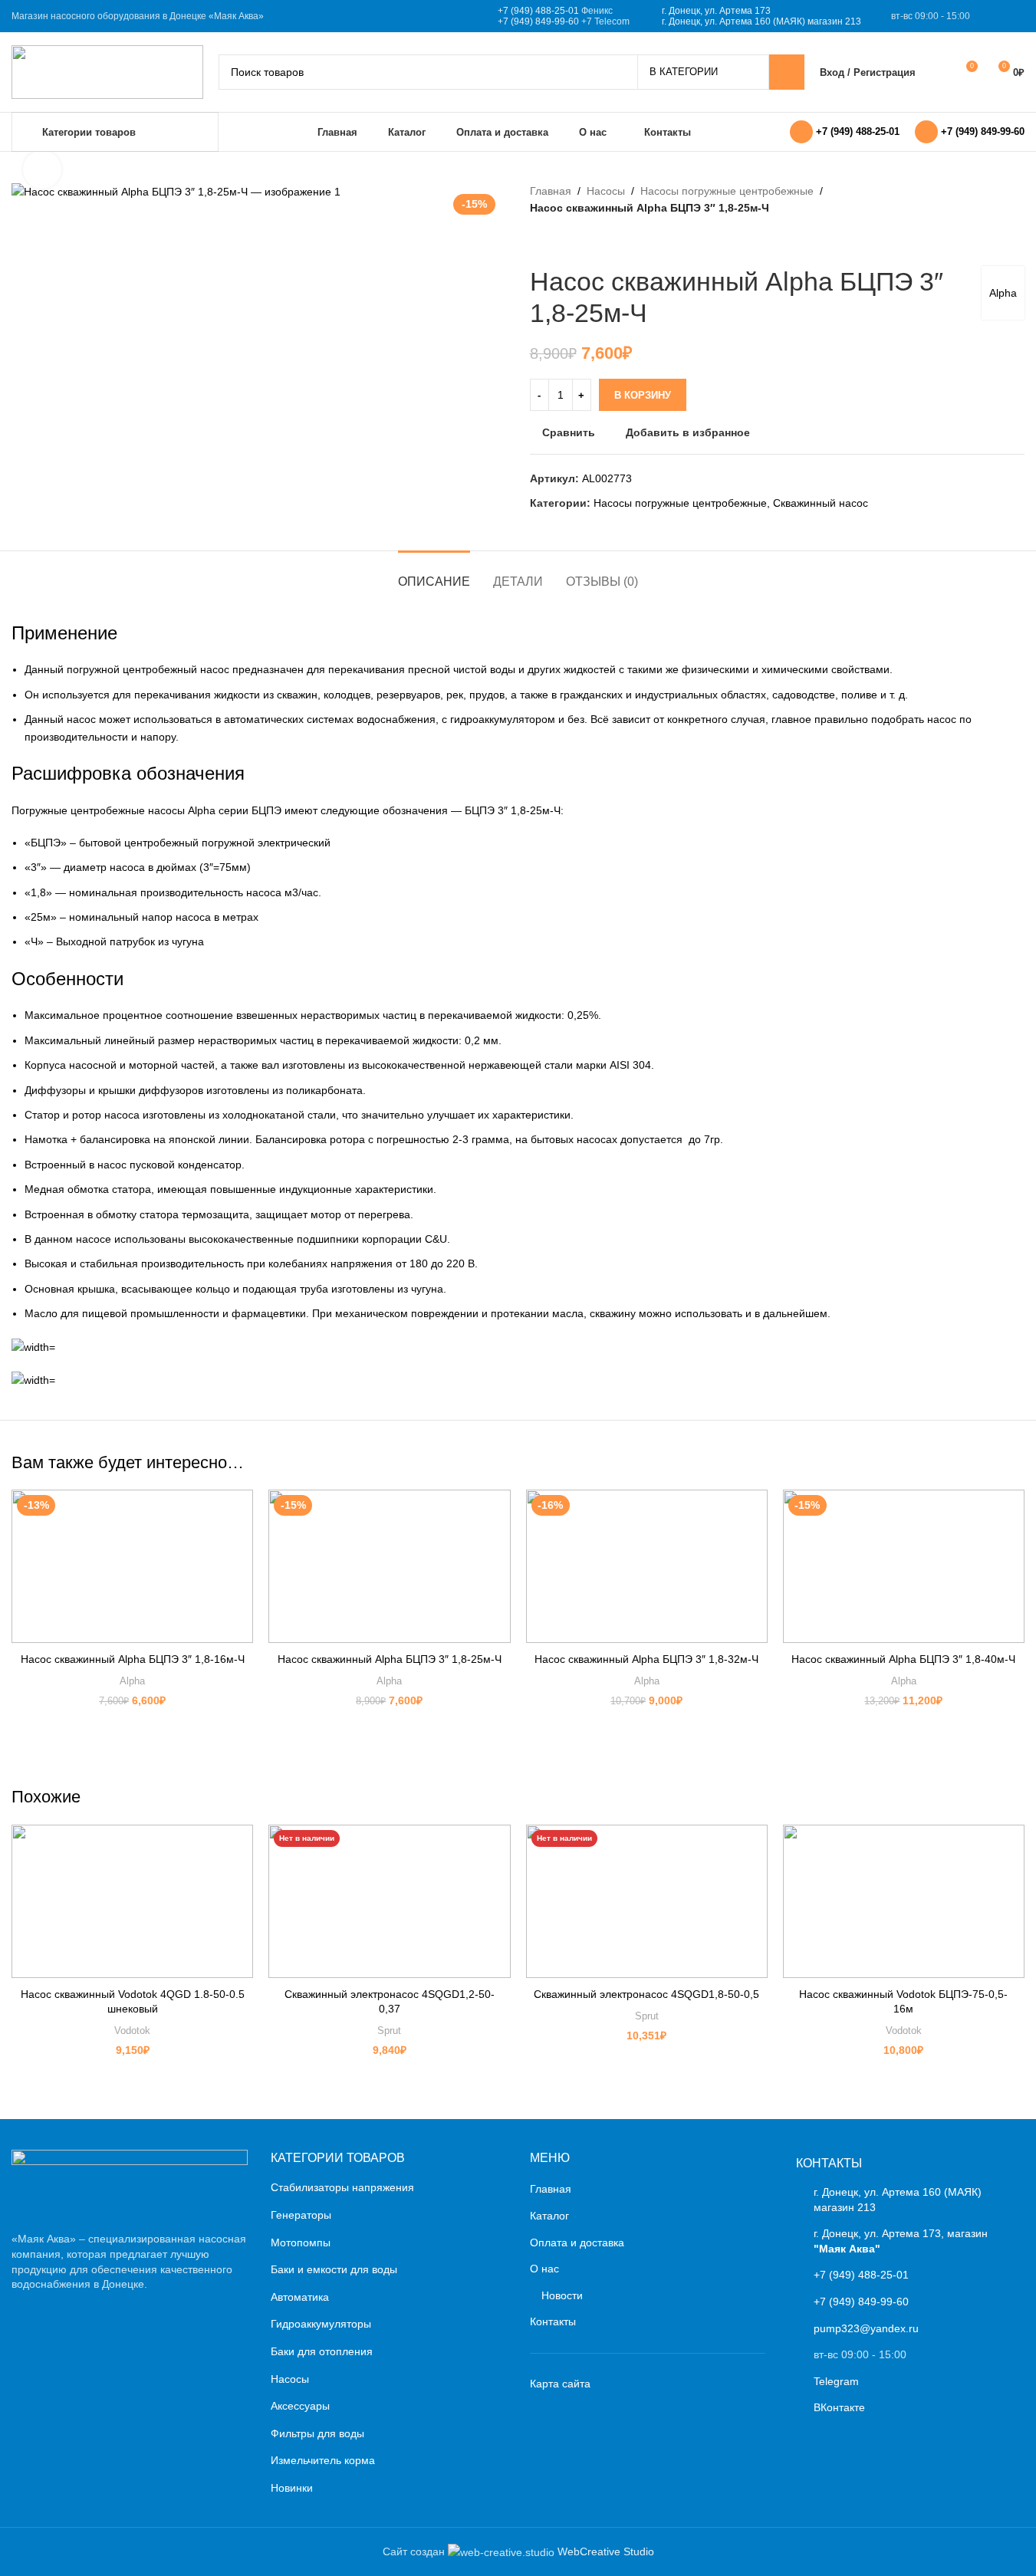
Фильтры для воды (317, 2433)
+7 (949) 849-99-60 (538, 21)
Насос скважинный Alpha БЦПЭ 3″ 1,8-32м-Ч (646, 1659)
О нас (544, 2269)
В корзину (643, 395)
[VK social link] (995, 16)
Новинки (292, 2488)
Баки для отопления (322, 2351)
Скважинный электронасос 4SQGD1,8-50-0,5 (646, 1994)
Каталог (549, 2216)
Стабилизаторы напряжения (342, 2187)
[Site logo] (107, 71)
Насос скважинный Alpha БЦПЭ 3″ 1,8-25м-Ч (390, 1659)
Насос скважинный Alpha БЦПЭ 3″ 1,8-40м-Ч (903, 1659)
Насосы (606, 191)
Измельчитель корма (323, 2460)
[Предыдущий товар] (539, 242)
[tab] (434, 574)
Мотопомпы (301, 2242)
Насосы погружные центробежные (727, 191)
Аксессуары (300, 2406)
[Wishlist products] (937, 72)
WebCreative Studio (606, 2551)
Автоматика (300, 2297)
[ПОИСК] (787, 72)
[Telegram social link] (1015, 16)
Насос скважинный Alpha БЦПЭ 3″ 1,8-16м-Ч (133, 1659)
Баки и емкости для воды (334, 2269)
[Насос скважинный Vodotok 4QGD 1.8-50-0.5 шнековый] (132, 1901)
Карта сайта (560, 2384)
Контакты (553, 2321)
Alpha (1003, 293)
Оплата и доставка (577, 2242)
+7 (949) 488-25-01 (538, 11)
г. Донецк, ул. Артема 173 (716, 11)
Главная (551, 191)
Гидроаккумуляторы (321, 2324)
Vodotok (132, 2031)
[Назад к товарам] (557, 242)
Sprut (389, 2031)
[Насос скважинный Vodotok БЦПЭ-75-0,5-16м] (904, 1901)
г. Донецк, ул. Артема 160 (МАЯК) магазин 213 (761, 21)
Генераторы (301, 2215)
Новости (562, 2295)
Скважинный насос (821, 503)
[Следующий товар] (576, 242)
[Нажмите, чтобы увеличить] (42, 169)
